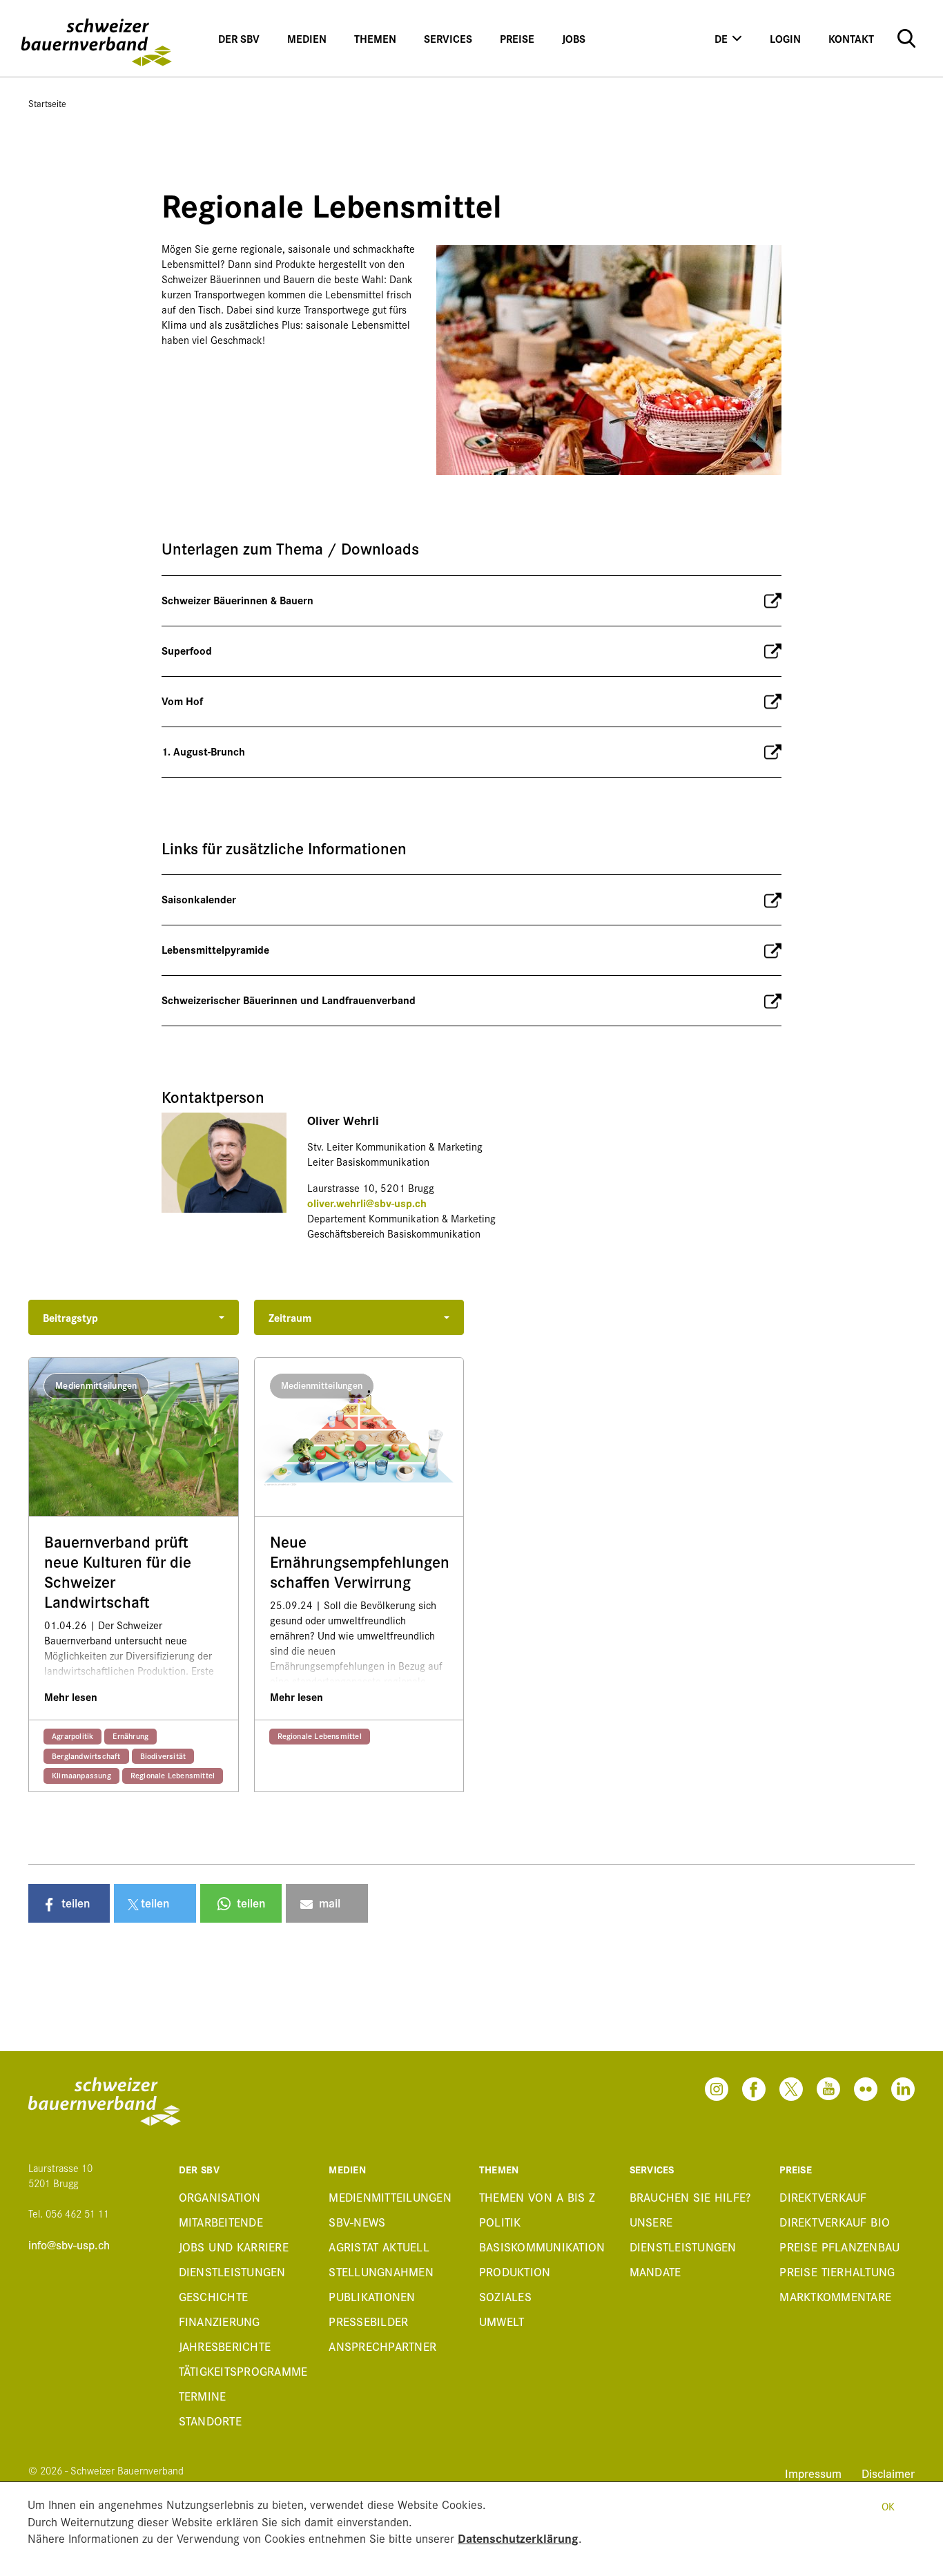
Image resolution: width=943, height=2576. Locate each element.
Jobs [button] (574, 38)
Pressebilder (368, 2321)
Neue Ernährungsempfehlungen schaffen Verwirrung (359, 1561)
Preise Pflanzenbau (839, 2246)
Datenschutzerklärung (518, 2538)
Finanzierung (220, 2321)
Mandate (655, 2271)
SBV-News (357, 2221)
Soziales (505, 2296)
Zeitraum (290, 1317)
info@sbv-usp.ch (69, 2245)
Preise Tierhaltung (837, 2271)
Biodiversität (163, 1756)
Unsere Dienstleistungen (683, 2234)
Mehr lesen (71, 1696)
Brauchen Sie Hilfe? (690, 2197)
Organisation (220, 2197)
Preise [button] (517, 38)
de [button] (721, 38)
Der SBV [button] (239, 38)
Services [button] (448, 38)
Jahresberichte (225, 2346)
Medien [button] (307, 38)
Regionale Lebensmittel (173, 1775)
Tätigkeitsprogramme (243, 2371)
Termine (203, 2395)
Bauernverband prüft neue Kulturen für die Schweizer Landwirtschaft (118, 1571)
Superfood (187, 650)
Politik (500, 2221)
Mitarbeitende (221, 2221)
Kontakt (851, 38)
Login (785, 38)
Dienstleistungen (232, 2271)
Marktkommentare (835, 2296)
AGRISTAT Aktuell (379, 2246)
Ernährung (130, 1736)
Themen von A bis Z (537, 2197)
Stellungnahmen (381, 2271)
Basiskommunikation (542, 2246)
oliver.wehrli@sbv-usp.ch (367, 1203)
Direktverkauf (823, 2197)
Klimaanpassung (81, 1775)
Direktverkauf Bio (835, 2221)
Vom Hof (182, 701)
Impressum (815, 2473)
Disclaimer (888, 2473)
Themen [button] (375, 38)
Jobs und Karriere (234, 2246)
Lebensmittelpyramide (215, 949)
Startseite (47, 103)
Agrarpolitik (72, 1736)
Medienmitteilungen (390, 2197)
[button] (69, 1903)
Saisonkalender (199, 899)
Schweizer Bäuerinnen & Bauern (237, 600)
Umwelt (502, 2321)
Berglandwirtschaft (86, 1756)
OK (888, 2506)
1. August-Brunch (203, 751)
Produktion (515, 2271)
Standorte (210, 2420)
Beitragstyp (70, 1317)
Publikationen (372, 2296)
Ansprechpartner (382, 2346)
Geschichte (214, 2296)
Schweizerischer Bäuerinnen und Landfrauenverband (289, 1000)
